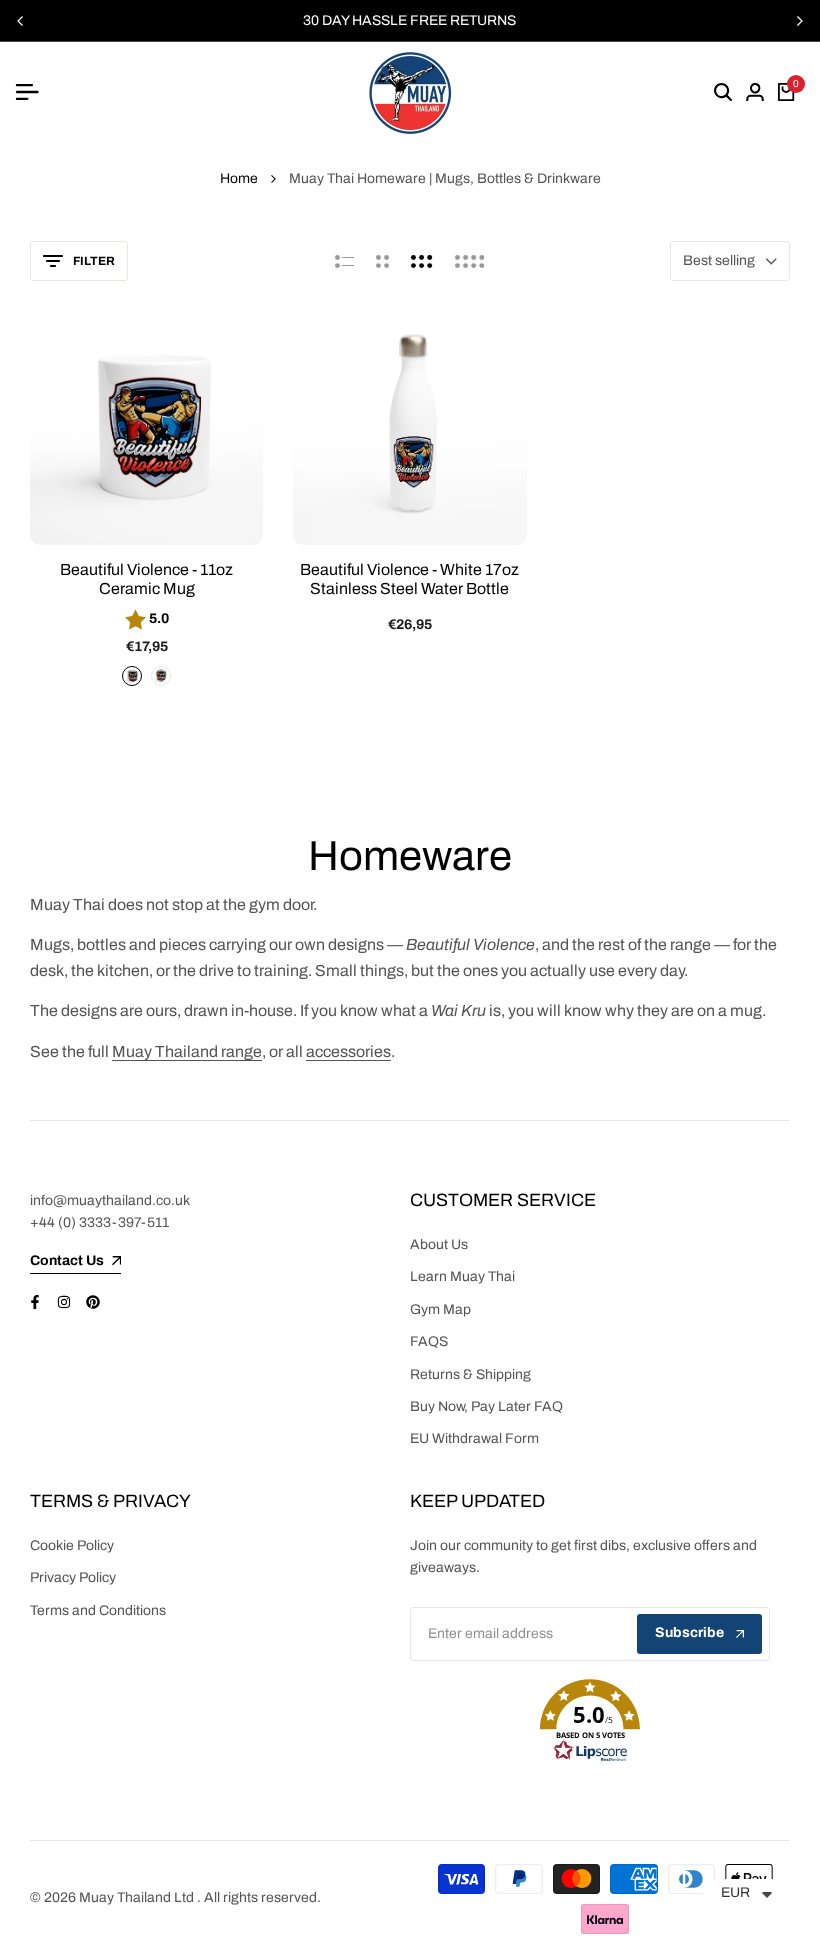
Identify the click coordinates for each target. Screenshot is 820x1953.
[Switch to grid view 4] (470, 261)
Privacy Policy (73, 1577)
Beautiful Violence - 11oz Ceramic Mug (146, 579)
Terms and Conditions (98, 1610)
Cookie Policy (72, 1545)
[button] (590, 1721)
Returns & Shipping (470, 1374)
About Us (439, 1244)
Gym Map (440, 1309)
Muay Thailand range (187, 1051)
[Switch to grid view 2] (382, 261)
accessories (348, 1051)
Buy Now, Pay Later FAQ (486, 1406)
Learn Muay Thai (462, 1276)
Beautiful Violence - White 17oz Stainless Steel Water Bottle (409, 579)
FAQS (429, 1341)
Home (239, 178)
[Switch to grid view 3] (422, 261)
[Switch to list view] (344, 261)
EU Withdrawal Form (474, 1438)
